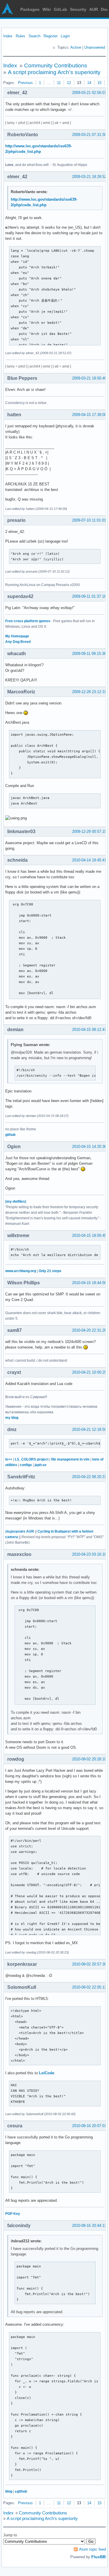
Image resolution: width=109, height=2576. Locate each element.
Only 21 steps (50, 1271)
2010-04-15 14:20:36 (89, 1147)
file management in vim (70, 1459)
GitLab (60, 9)
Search (34, 36)
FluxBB (99, 2557)
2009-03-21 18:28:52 (89, 177)
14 (89, 83)
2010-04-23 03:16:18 (89, 1554)
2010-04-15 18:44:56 (89, 1283)
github (10, 1135)
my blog (12, 1418)
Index (8, 36)
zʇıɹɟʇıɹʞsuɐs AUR (20, 1531)
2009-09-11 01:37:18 (89, 596)
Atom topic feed (92, 2549)
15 (99, 83)
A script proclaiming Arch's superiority (54, 72)
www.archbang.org (21, 1271)
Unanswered (95, 47)
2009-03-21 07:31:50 (89, 135)
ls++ (9, 1459)
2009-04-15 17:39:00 (89, 415)
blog (9, 2491)
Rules (20, 36)
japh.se (41, 1465)
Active (76, 47)
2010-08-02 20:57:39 (89, 1964)
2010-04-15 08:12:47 (89, 1030)
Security (78, 9)
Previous (25, 83)
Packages (30, 9)
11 (59, 83)
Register (51, 36)
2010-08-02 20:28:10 (89, 1759)
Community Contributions (56, 65)
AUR (94, 9)
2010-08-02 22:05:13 (89, 1987)
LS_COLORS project (32, 1459)
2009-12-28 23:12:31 (89, 692)
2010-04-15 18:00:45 (89, 1235)
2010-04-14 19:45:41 (89, 860)
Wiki (47, 9)
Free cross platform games (28, 621)
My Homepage (17, 636)
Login (65, 36)
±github (21, 2491)
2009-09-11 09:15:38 (89, 654)
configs (26, 1465)
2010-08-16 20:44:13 (89, 2226)
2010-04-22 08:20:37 (89, 1477)
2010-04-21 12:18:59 (89, 1429)
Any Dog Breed (18, 642)
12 (69, 83)
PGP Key (13, 2214)
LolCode (47, 2073)
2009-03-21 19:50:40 (89, 378)
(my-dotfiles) (16, 1202)
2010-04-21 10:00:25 (89, 1372)
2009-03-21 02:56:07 (89, 93)
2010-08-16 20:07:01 (89, 2126)
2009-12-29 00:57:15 (89, 831)
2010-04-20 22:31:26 (89, 1330)
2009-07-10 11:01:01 (89, 520)
